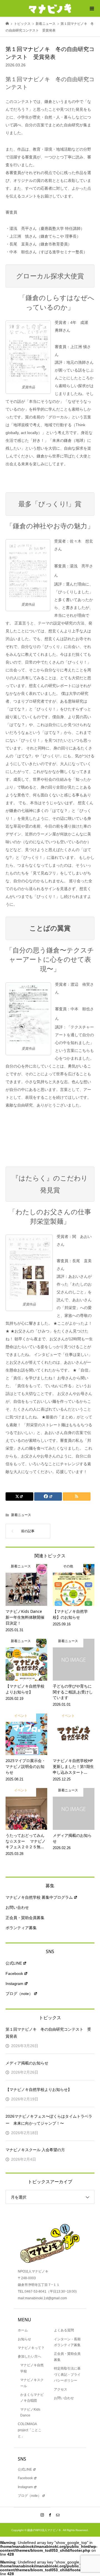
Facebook (14, 1973)
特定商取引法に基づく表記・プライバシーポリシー (67, 2374)
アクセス (61, 2389)
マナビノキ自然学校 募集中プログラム (39, 1897)
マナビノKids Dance (30, 2413)
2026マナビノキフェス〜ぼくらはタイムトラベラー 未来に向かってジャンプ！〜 (49, 2120)
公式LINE (14, 1963)
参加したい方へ (29, 2356)
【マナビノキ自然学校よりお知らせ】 (39, 2090)
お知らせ (24, 2339)
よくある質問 (64, 2330)
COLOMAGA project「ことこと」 (30, 2430)
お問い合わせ (17, 1907)
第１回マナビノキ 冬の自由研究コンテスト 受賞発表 (48, 2033)
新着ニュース (21, 1515)
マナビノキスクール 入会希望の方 (35, 2150)
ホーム (23, 2330)
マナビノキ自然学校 (32, 2368)
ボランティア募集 (21, 1928)
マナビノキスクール (32, 2383)
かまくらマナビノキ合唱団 (32, 2398)
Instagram (14, 1984)
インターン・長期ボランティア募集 (67, 2342)
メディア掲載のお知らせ (27, 2063)
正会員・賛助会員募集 (25, 1918)
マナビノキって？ (31, 2348)
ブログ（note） (19, 1994)
